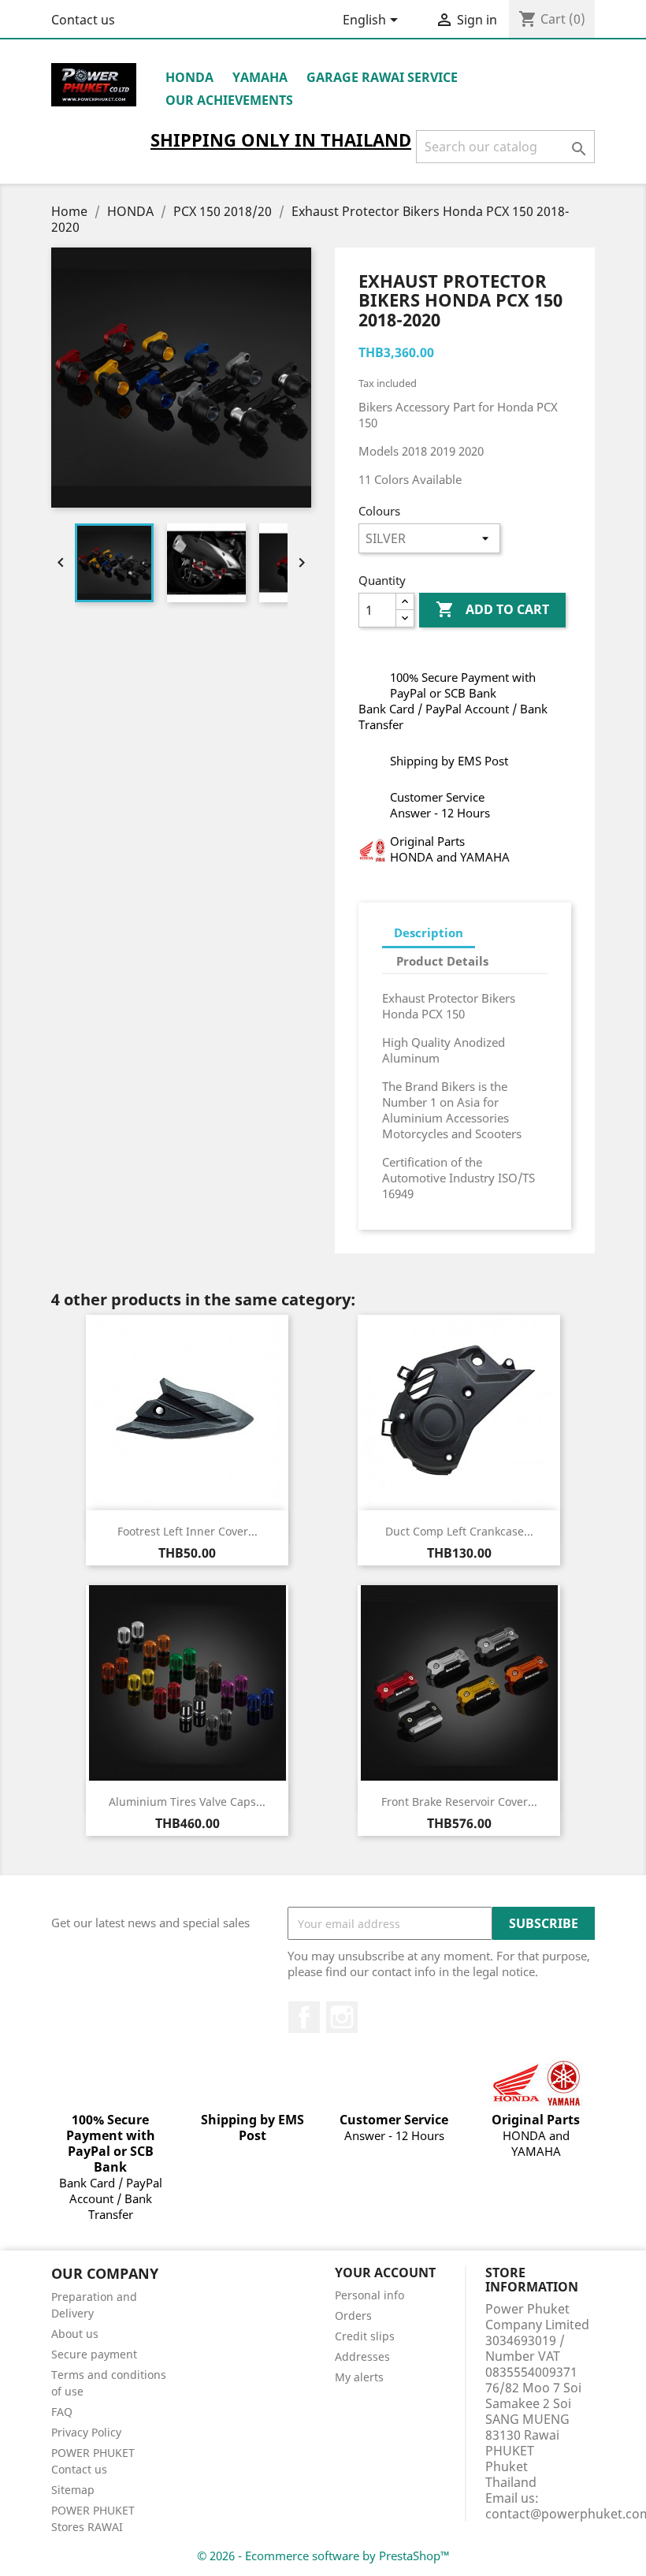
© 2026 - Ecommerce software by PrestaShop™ (323, 2556)
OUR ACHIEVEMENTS (229, 100)
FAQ (62, 2412)
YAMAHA (260, 77)
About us (75, 2334)
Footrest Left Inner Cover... (187, 1531)
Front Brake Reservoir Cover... (459, 1802)
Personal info (369, 2295)
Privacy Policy (86, 2432)
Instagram (342, 2017)
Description (429, 932)
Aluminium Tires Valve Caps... (187, 1802)
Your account (385, 2273)
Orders (353, 2315)
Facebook (304, 2017)
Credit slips (365, 2336)
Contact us (83, 20)
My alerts (359, 2377)
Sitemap (73, 2490)
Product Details (442, 961)
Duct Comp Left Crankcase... (459, 1531)
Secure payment (94, 2354)
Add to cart (492, 609)
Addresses (362, 2356)
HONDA (189, 77)
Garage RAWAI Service (382, 77)
